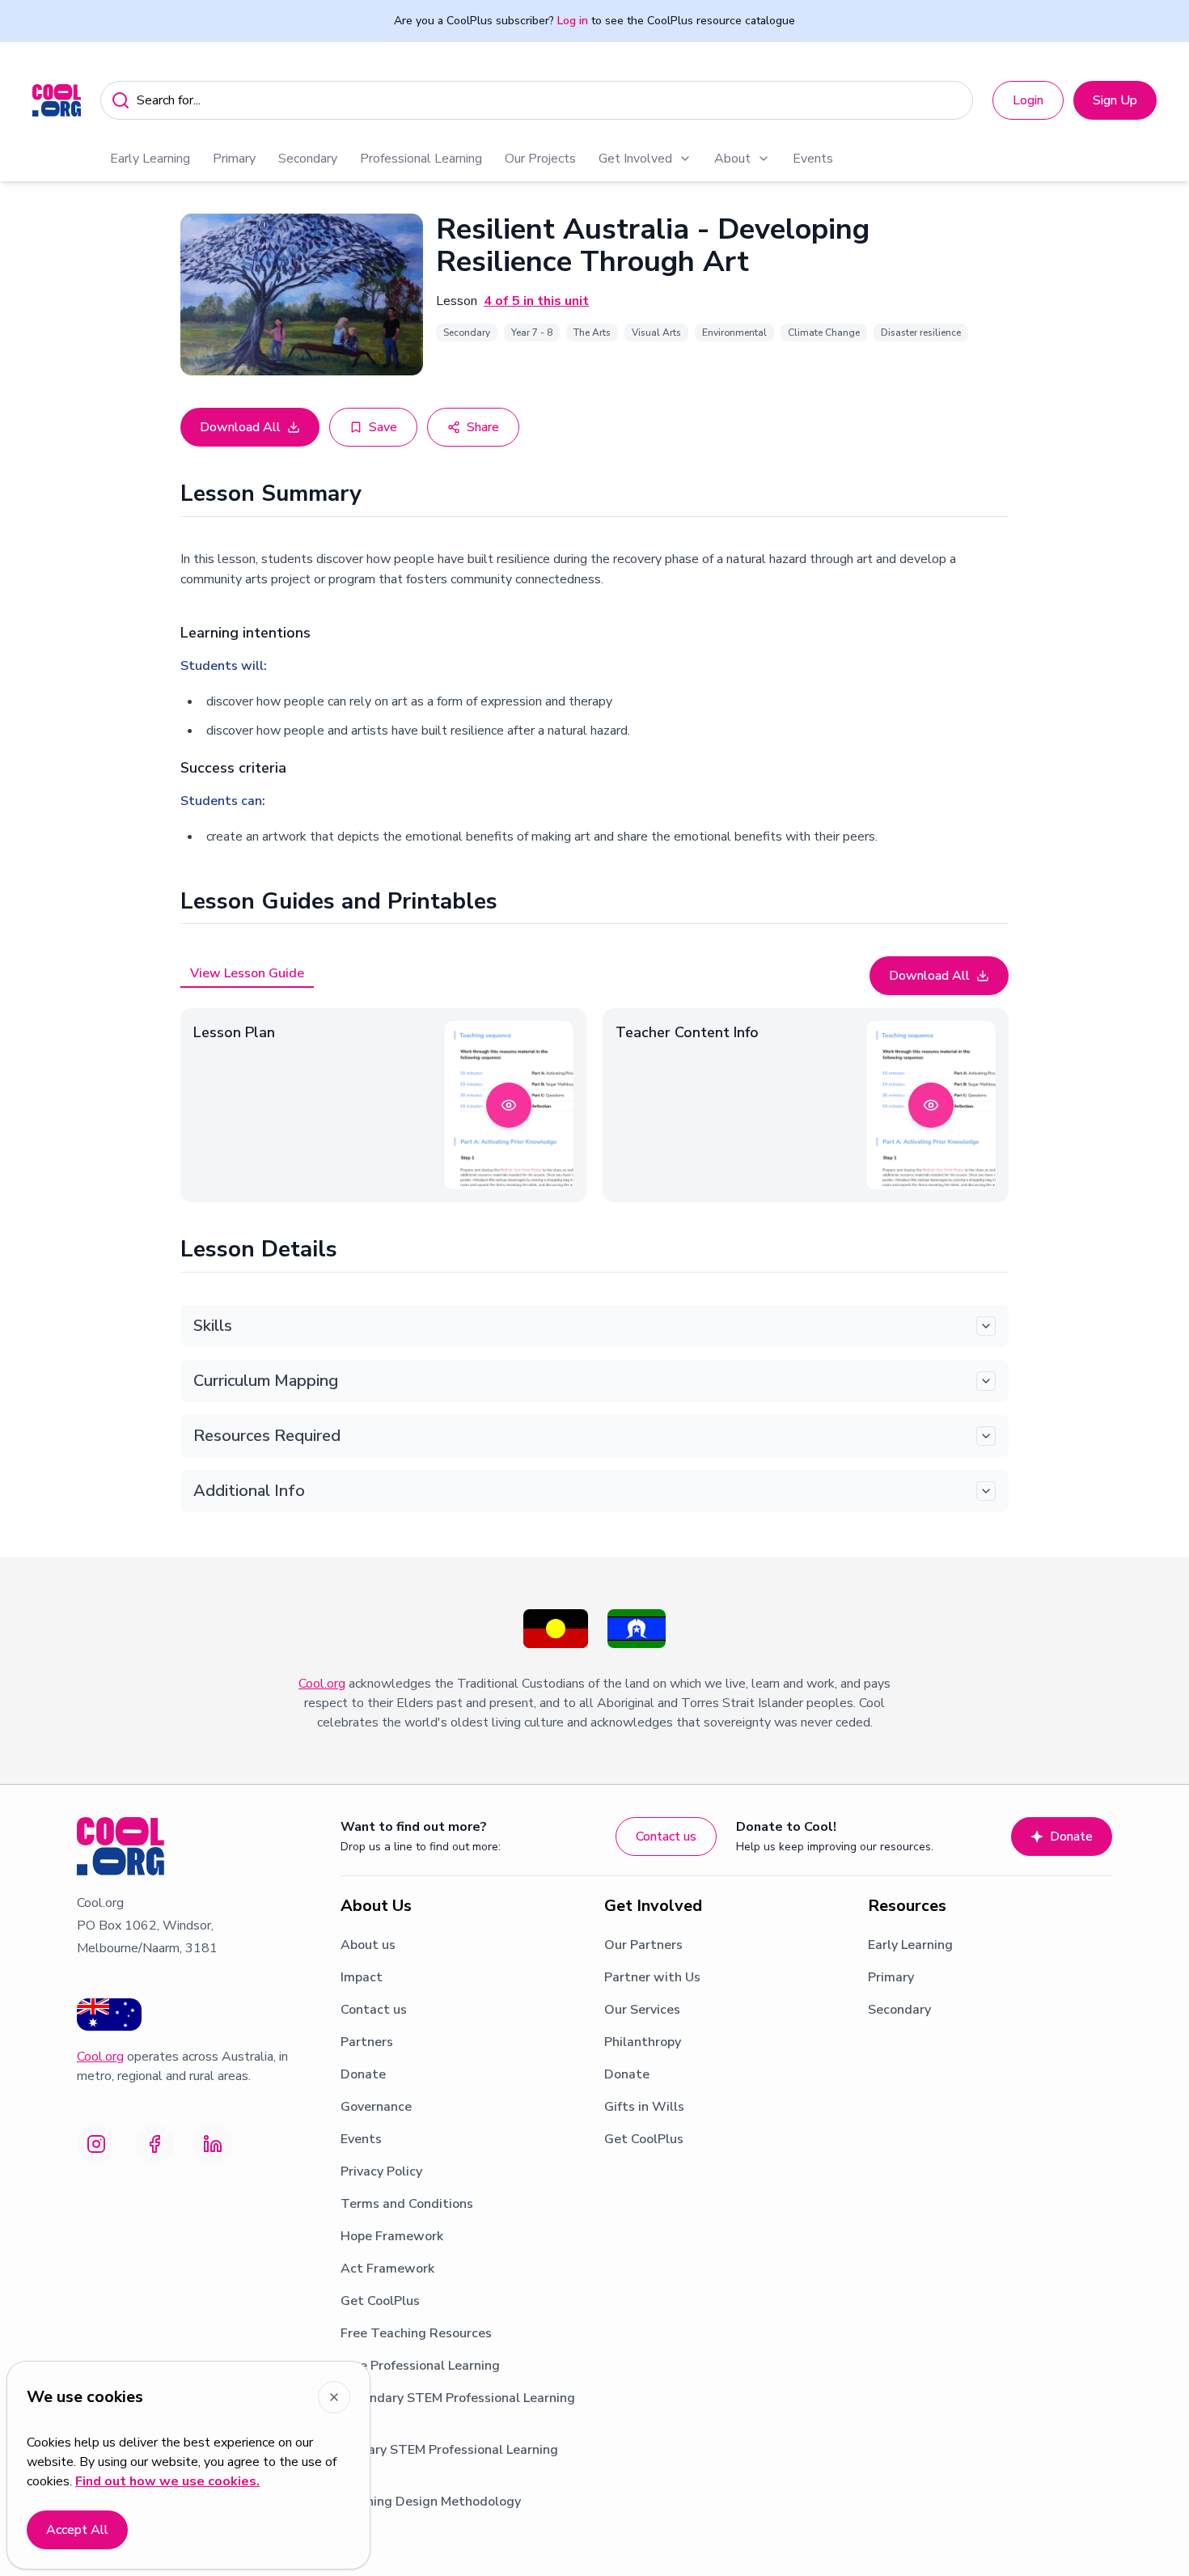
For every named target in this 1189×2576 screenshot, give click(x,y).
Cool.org (322, 1684)
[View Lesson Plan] (509, 1105)
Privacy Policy (381, 2171)
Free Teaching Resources (416, 2333)
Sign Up (1115, 100)
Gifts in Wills (644, 2107)
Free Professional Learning (420, 2366)
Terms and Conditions (407, 2204)
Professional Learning (421, 159)
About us (368, 1945)
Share (483, 427)
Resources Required (267, 1436)
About (732, 159)
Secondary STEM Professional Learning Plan (458, 2408)
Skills (213, 1326)
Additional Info (249, 1491)
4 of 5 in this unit (536, 301)
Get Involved (635, 159)
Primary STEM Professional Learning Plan (449, 2459)
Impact (362, 1977)
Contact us (666, 1837)
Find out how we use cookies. (167, 2481)
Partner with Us (652, 1977)
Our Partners (643, 1945)
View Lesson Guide (247, 973)
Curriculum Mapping (266, 1381)
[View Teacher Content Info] (931, 1105)
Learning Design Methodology (431, 2502)
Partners (367, 2042)
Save (383, 427)
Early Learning (150, 159)
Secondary (308, 159)
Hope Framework (392, 2236)
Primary (234, 159)
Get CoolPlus (380, 2301)
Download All (240, 427)
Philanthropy (643, 2042)
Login (1028, 100)
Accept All (77, 2530)
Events (813, 159)
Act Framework (387, 2269)
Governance (376, 2107)
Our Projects (540, 159)
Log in (573, 21)
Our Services (642, 2010)
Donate (1071, 1837)
